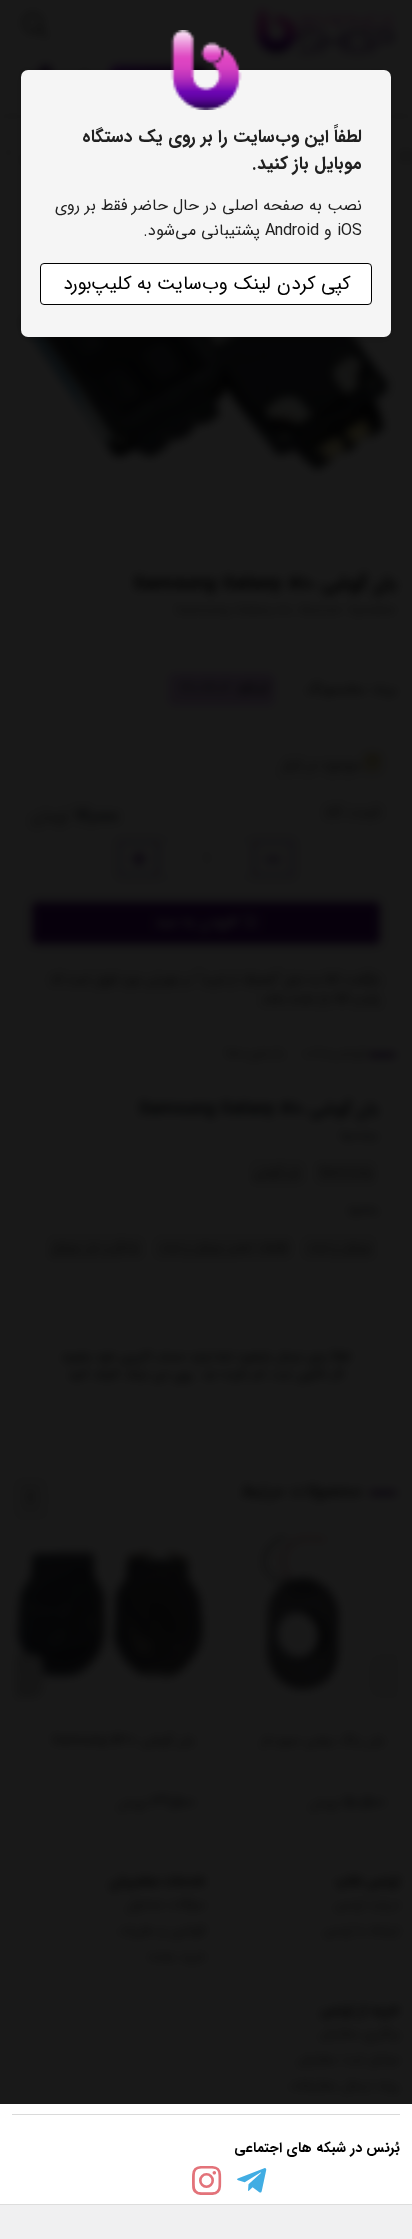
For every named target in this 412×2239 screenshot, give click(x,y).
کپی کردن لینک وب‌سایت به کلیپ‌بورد (206, 284)
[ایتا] (161, 2185)
